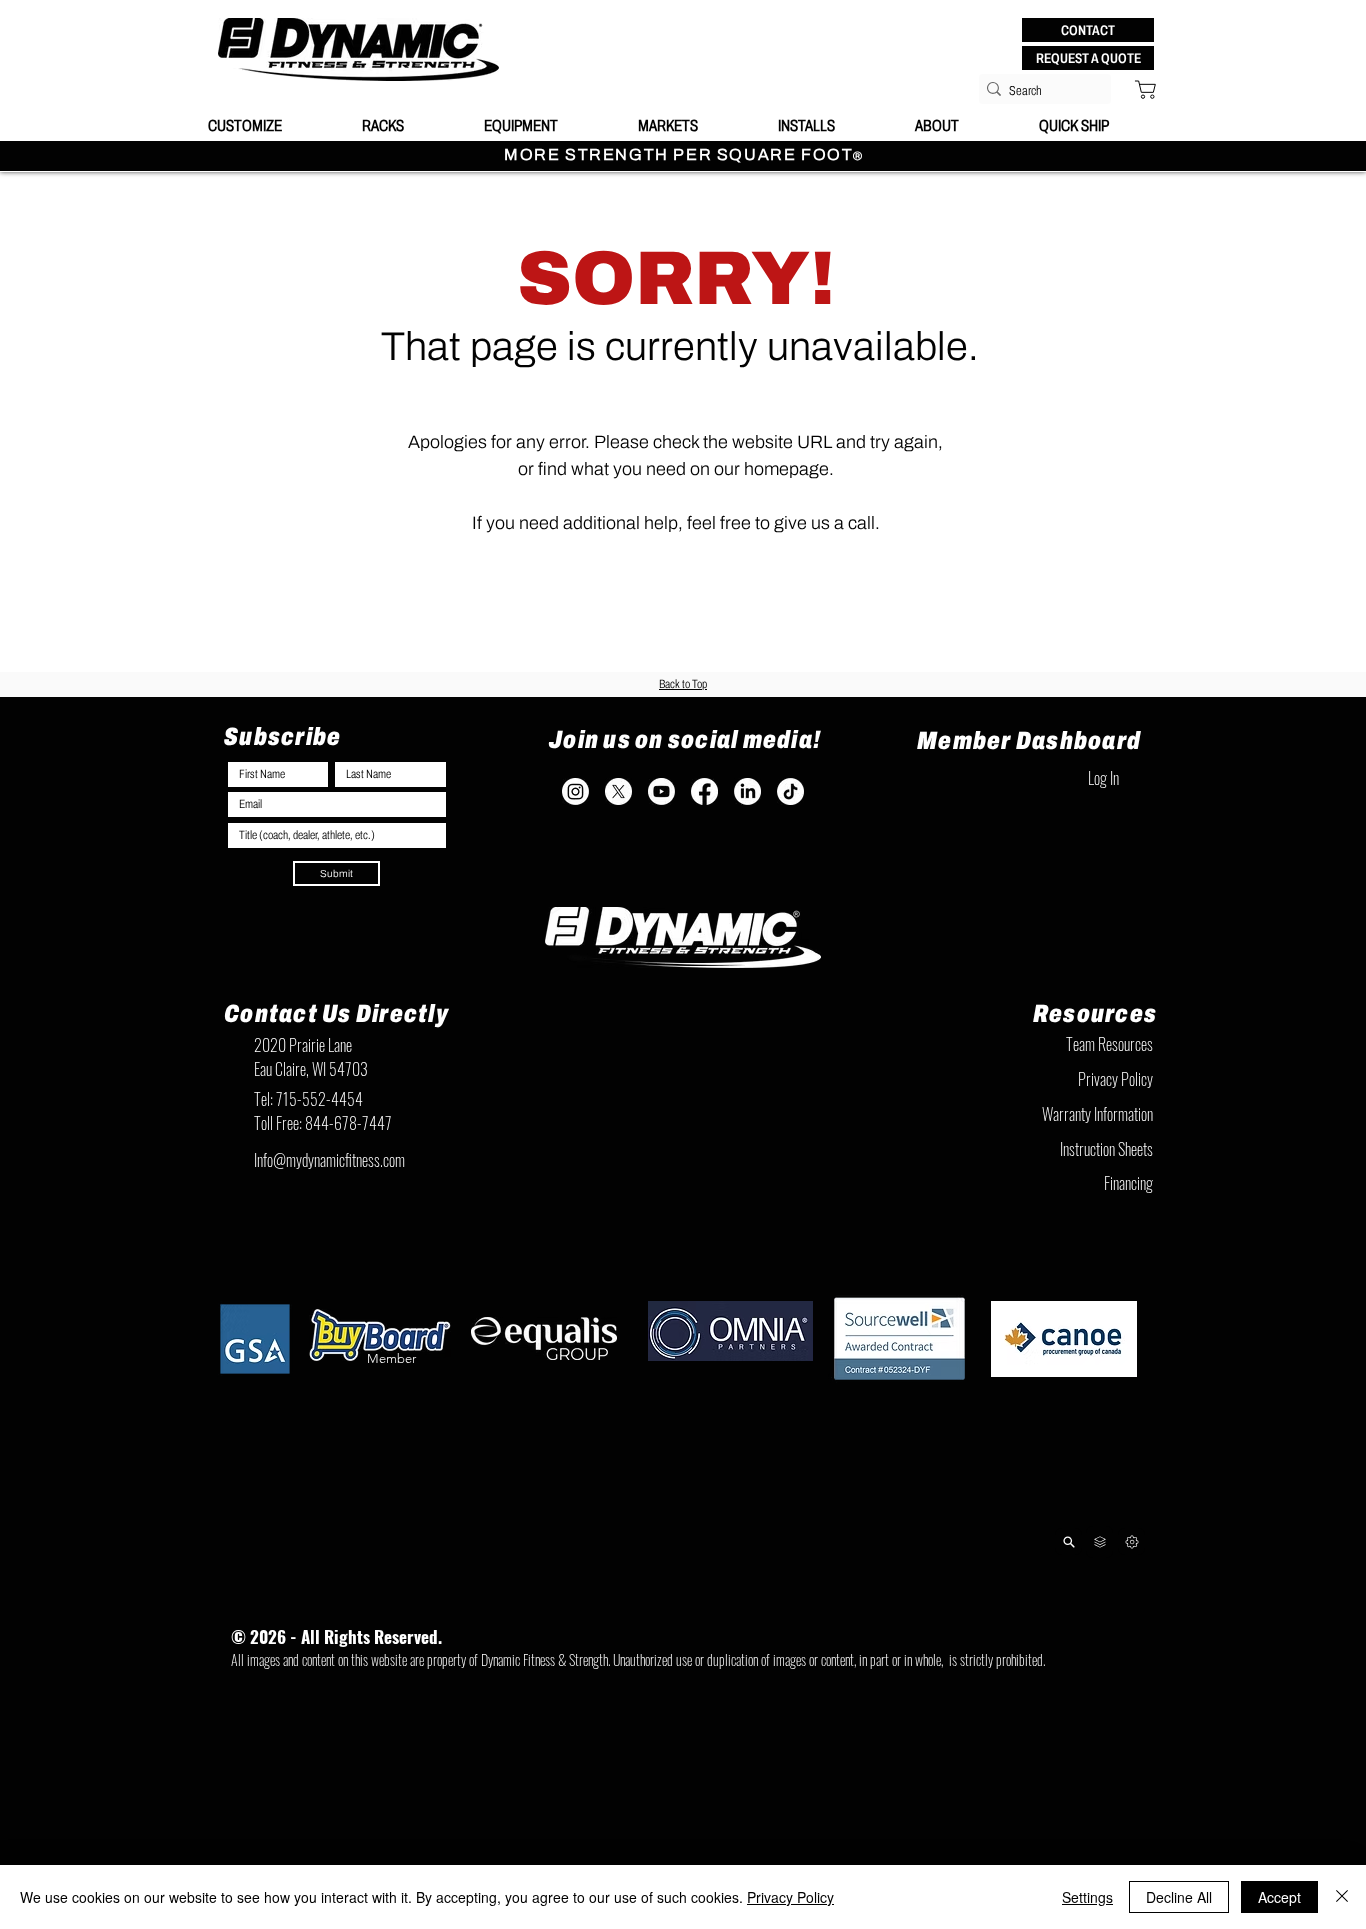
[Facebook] (704, 791)
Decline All (1179, 1897)
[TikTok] (790, 791)
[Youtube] (661, 791)
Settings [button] (1087, 1897)
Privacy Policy (790, 1897)
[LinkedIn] (747, 791)
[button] (1088, 30)
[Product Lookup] (1068, 1541)
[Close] (1342, 1897)
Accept (1279, 1897)
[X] (618, 791)
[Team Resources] (1099, 1542)
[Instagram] (575, 791)
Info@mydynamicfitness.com (329, 1160)
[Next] (1131, 1541)
